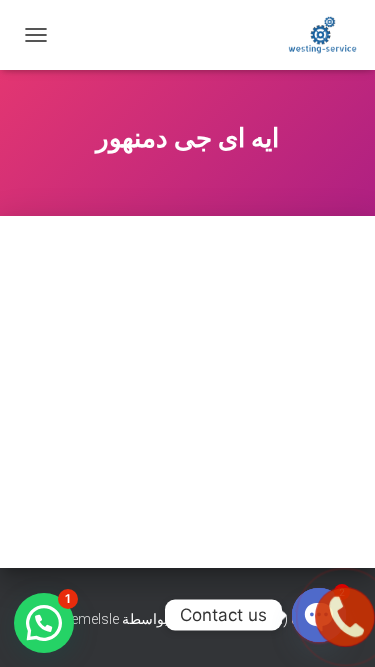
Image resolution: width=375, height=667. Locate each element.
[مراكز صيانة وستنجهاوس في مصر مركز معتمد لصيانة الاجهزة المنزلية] (315, 35)
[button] (44, 623)
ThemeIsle (86, 619)
